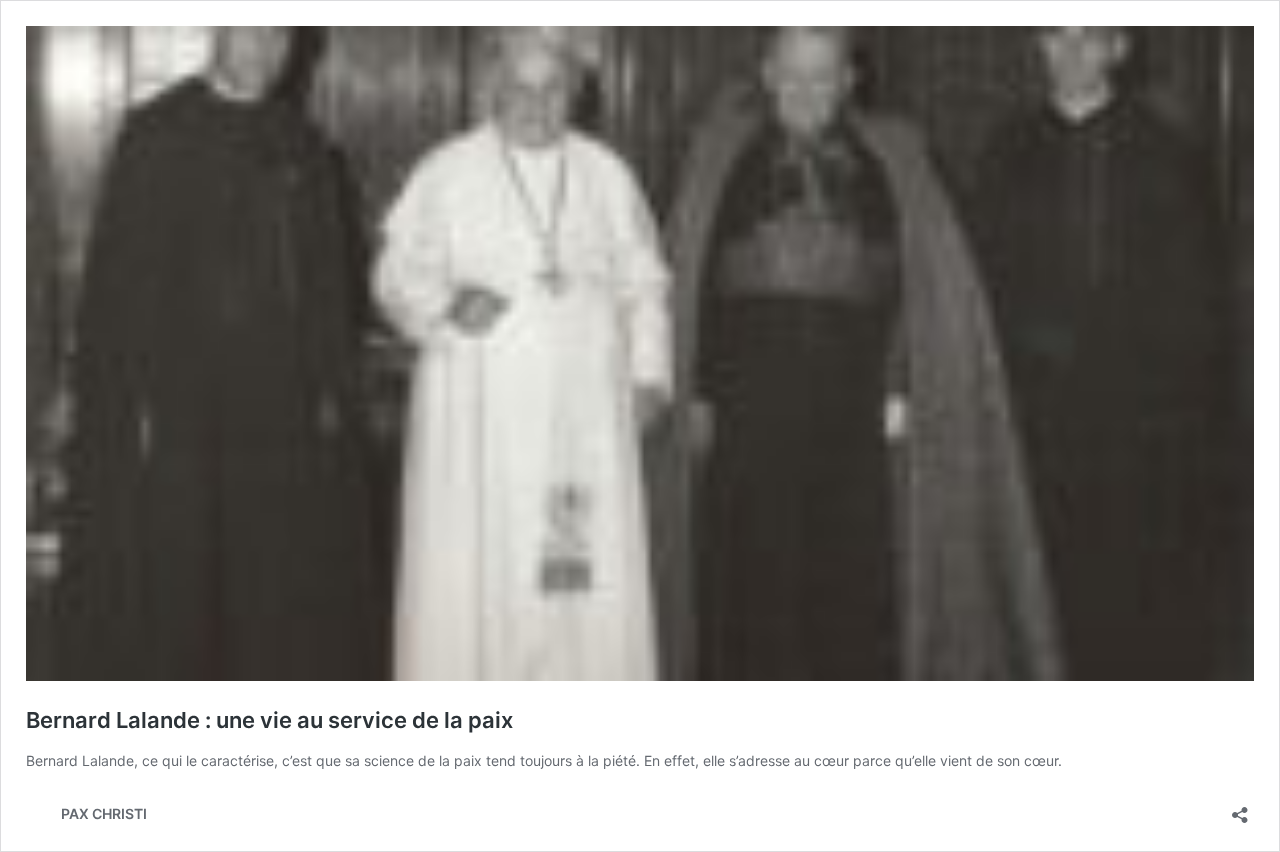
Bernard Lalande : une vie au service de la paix (269, 720)
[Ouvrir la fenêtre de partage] (1240, 808)
